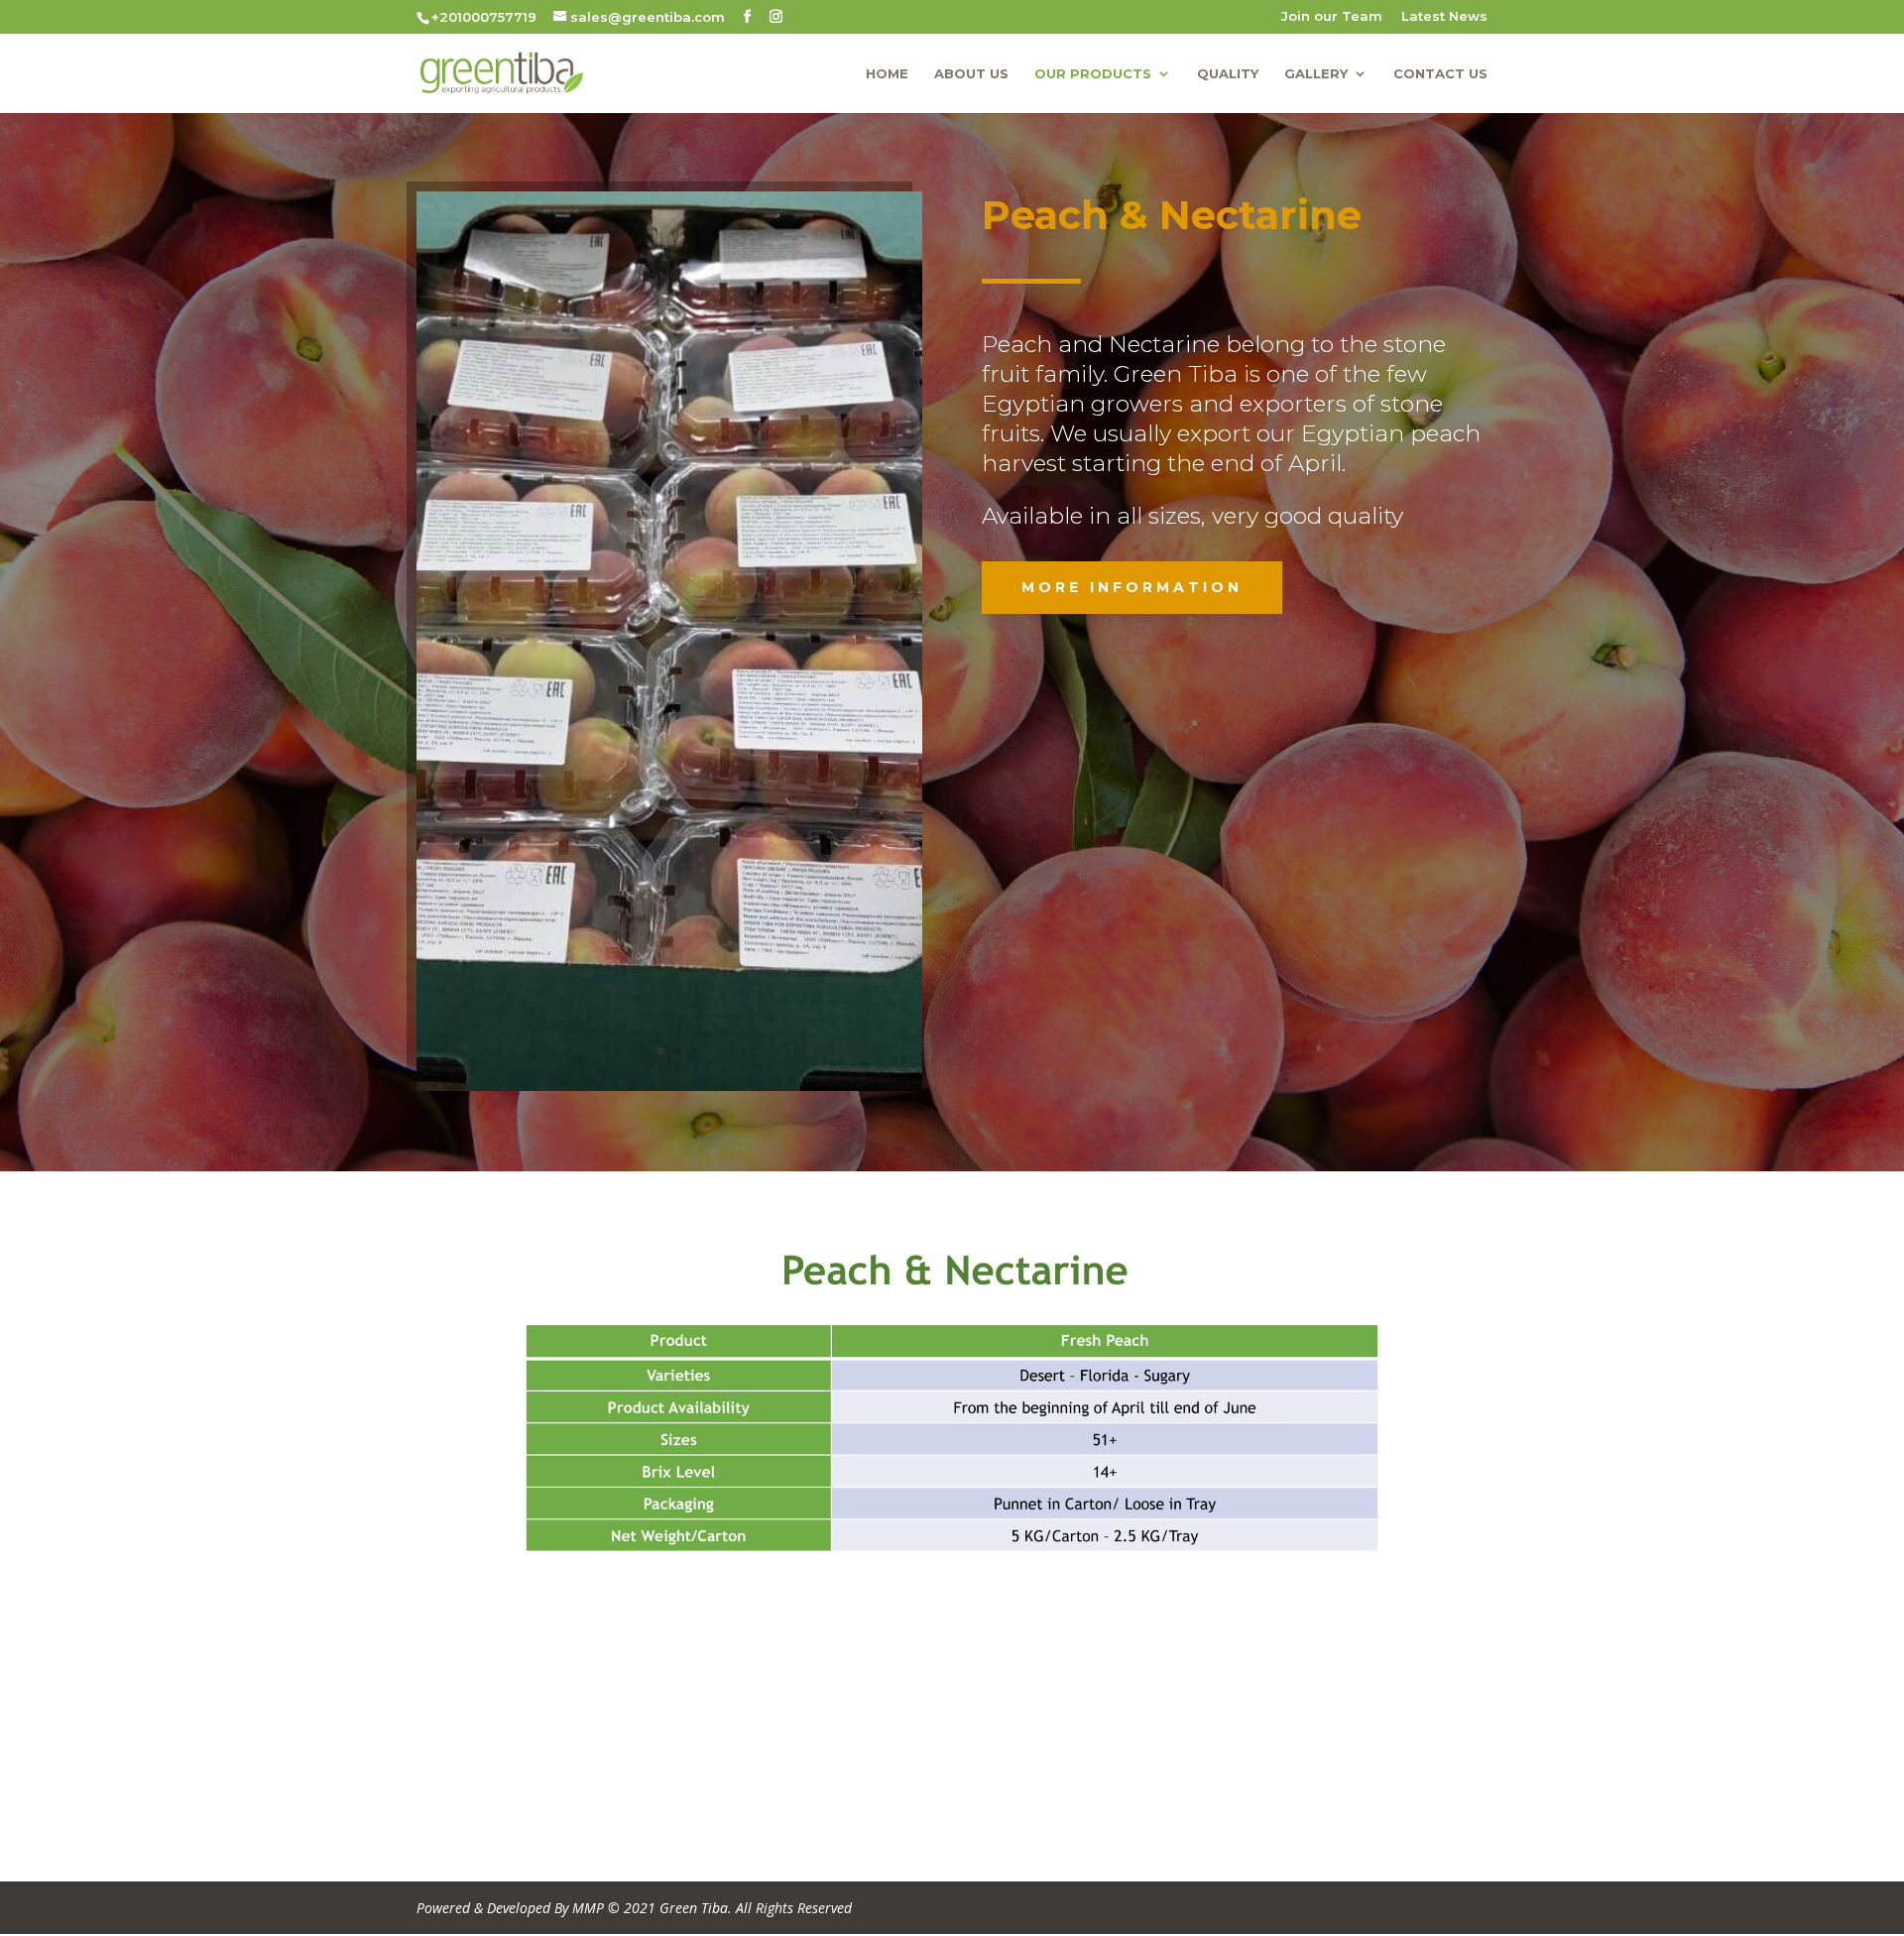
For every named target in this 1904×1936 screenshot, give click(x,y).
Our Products (1093, 74)
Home (887, 74)
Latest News (1444, 17)
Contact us (1440, 74)
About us (971, 74)
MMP (588, 1908)
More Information (1132, 587)
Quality (1228, 74)
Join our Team (1332, 17)
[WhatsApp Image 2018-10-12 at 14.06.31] (669, 1086)
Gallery (1316, 74)
